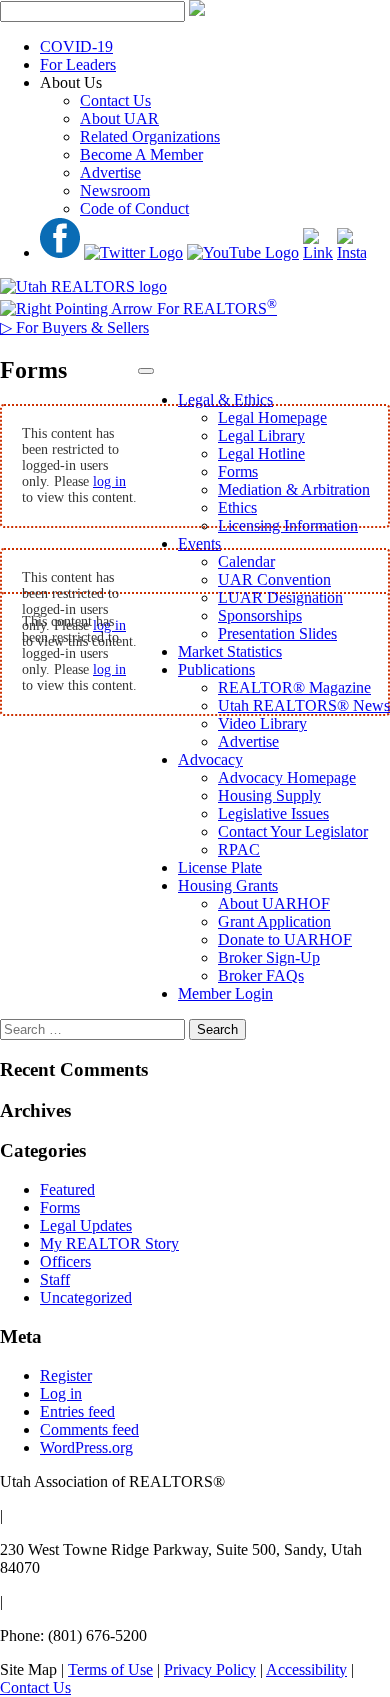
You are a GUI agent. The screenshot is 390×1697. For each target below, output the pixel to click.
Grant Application (274, 921)
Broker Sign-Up (269, 957)
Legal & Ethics (225, 399)
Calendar (246, 561)
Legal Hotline (261, 453)
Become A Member (141, 154)
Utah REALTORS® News (304, 705)
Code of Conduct (134, 208)
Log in (61, 1393)
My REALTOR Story (109, 1243)
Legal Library (261, 435)
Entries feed (77, 1411)
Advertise (110, 172)
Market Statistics (230, 651)
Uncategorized (86, 1297)
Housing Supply (269, 795)
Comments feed (89, 1429)
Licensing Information (288, 525)
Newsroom (115, 190)
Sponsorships (260, 615)
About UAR (119, 118)
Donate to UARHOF (285, 939)
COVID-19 (76, 46)
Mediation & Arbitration (294, 489)
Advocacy (210, 759)
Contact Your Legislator (293, 831)
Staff (55, 1279)
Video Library (262, 723)
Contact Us (115, 100)
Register (66, 1375)
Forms (238, 471)
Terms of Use (110, 1669)
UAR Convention (274, 579)
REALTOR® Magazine (294, 687)
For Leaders (78, 64)
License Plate (220, 867)
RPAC (239, 849)
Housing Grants (228, 885)
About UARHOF (274, 903)
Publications (216, 669)
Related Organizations (150, 136)
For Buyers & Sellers (74, 327)
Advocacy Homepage (287, 777)
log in (109, 481)
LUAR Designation (280, 597)
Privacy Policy (210, 1669)
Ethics (237, 507)
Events (199, 543)
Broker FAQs (261, 975)
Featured (67, 1189)
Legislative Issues (273, 813)
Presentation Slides (277, 633)
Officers (65, 1261)
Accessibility (306, 1669)
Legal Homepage (272, 417)
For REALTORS (215, 308)
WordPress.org (86, 1447)
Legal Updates (86, 1225)
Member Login (225, 993)
